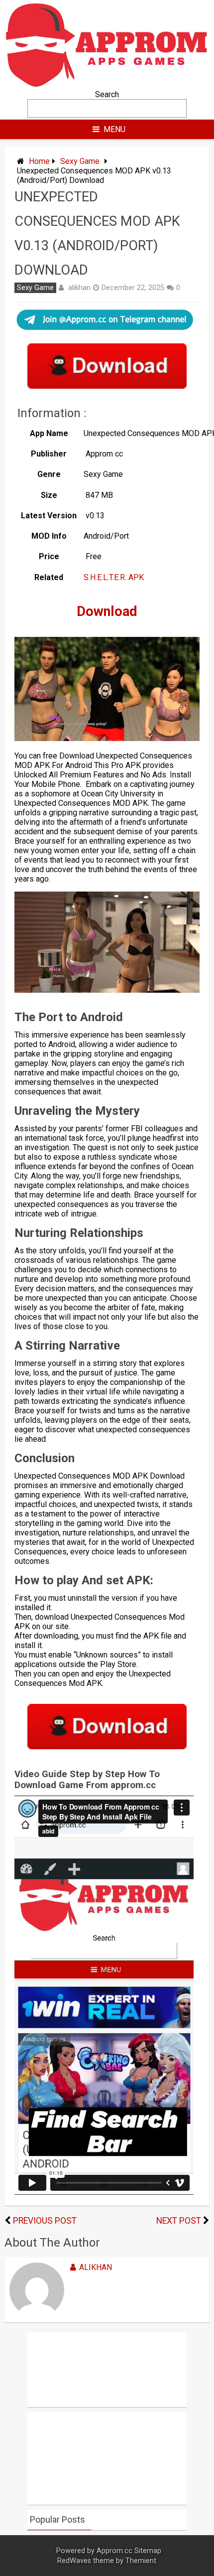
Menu (114, 129)
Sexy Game (80, 161)
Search (107, 94)
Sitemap (148, 2551)
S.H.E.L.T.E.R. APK (115, 577)
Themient (141, 2561)
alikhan (79, 288)
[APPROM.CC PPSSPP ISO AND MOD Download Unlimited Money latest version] (107, 85)
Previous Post (45, 2221)
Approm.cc (114, 2551)
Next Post (179, 2221)
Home (39, 161)
